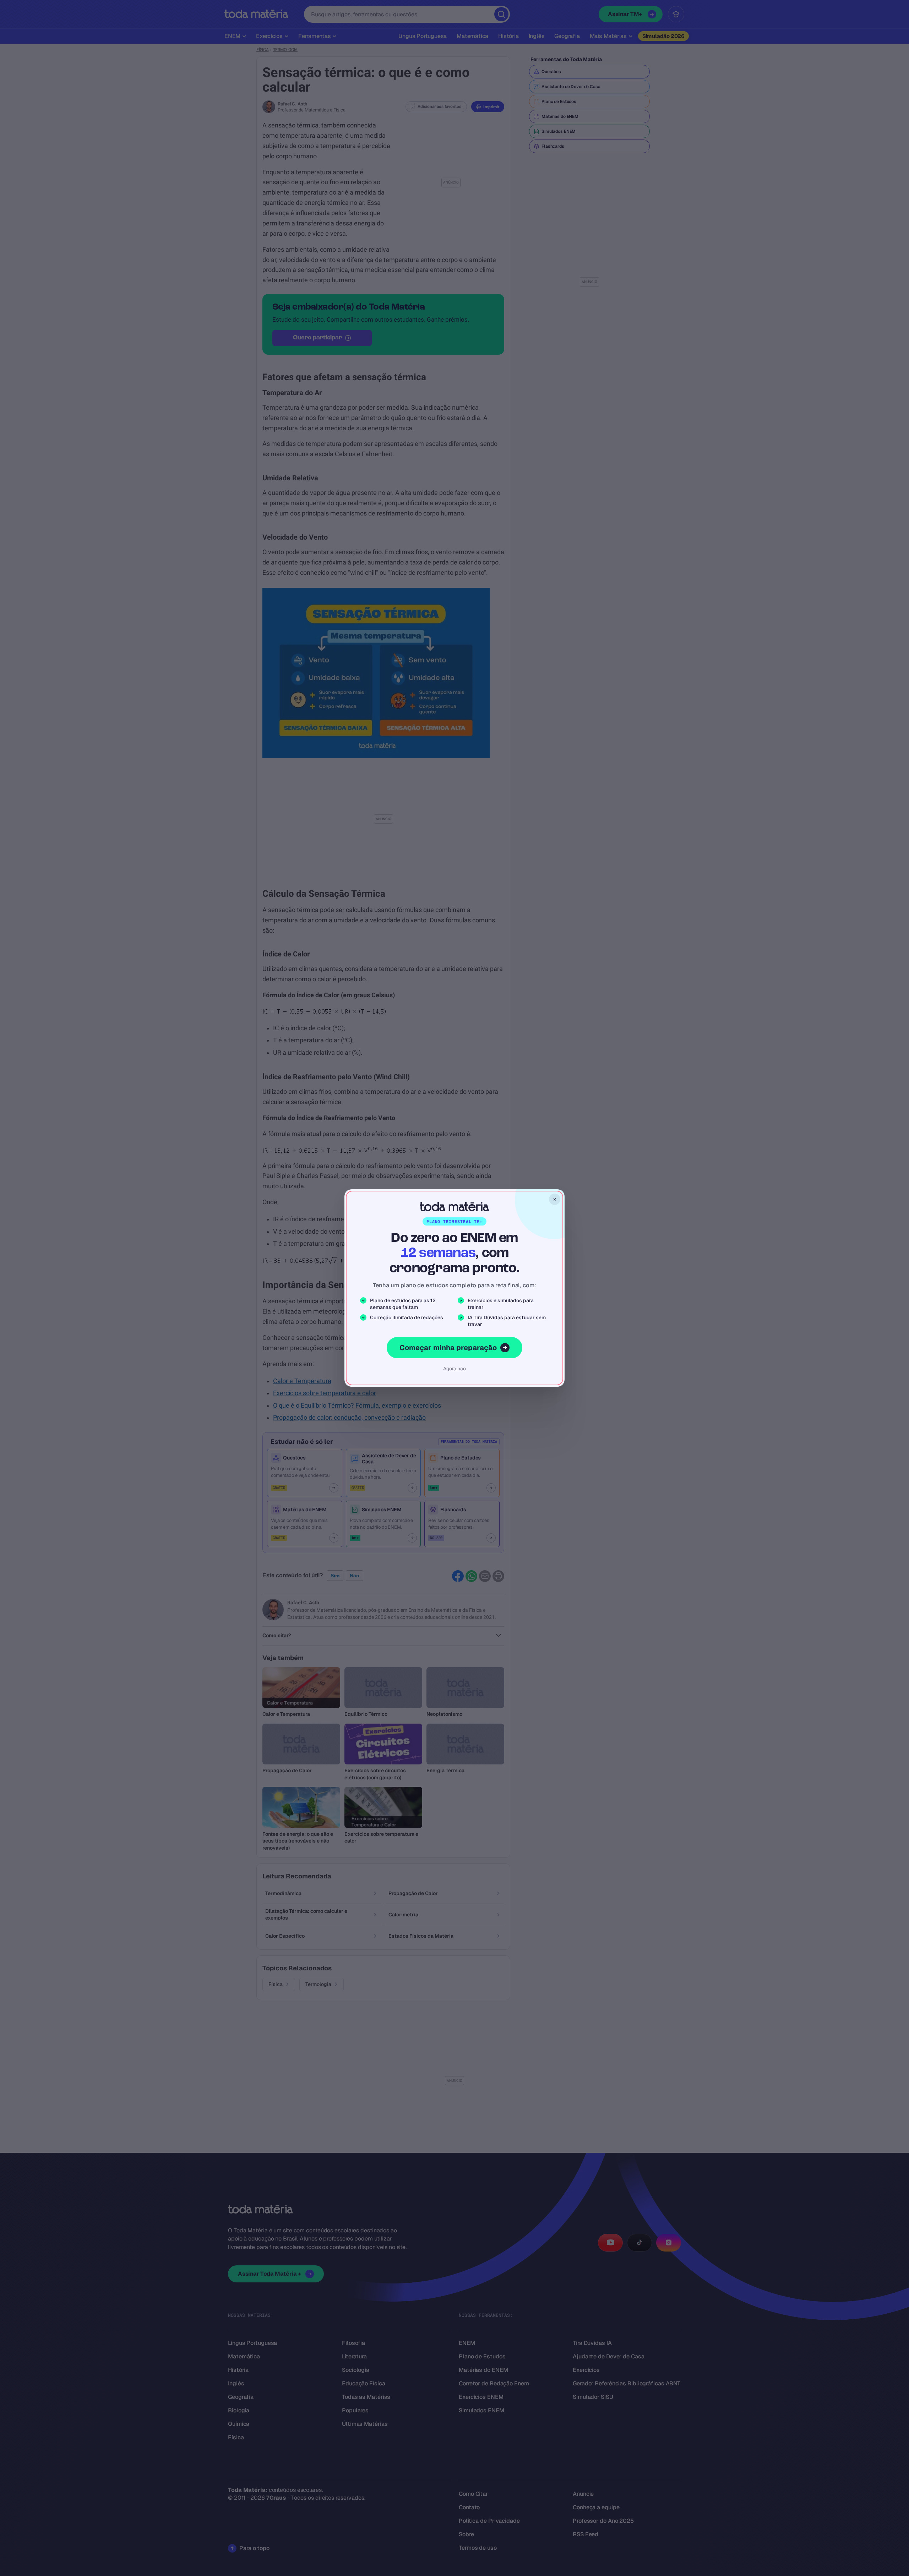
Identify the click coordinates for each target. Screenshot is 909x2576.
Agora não (454, 1369)
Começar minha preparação (448, 1348)
